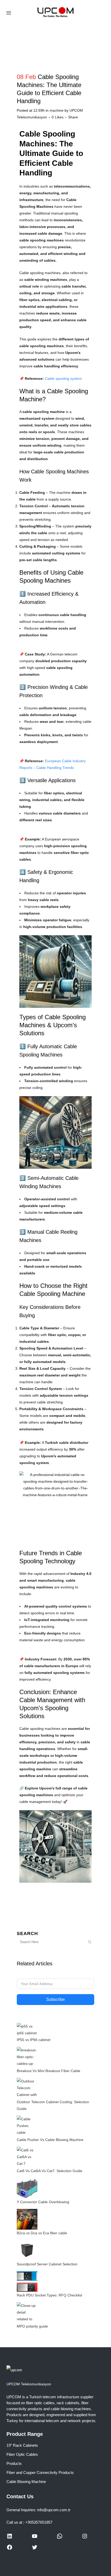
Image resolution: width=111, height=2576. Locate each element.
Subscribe (55, 1999)
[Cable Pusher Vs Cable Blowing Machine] (27, 2125)
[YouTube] (35, 2538)
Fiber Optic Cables (22, 2454)
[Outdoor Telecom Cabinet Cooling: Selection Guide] (27, 2088)
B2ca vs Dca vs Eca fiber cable (42, 2233)
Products (14, 2463)
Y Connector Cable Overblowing (43, 2202)
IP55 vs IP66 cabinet (34, 2040)
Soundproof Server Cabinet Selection (47, 2264)
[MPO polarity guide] (27, 2312)
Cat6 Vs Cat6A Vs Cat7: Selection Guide (50, 2171)
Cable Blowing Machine (26, 2482)
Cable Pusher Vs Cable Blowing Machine (50, 2140)
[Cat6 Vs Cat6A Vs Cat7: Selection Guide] (27, 2157)
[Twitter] (35, 2549)
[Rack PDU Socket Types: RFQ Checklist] (27, 2281)
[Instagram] (85, 2538)
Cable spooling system (63, 379)
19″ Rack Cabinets (22, 2445)
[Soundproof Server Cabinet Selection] (27, 2250)
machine (57, 110)
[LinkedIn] (10, 2538)
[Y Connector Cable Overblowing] (27, 2188)
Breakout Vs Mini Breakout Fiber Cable (49, 2071)
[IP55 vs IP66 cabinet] (27, 2029)
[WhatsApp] (60, 2538)
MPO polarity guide (32, 2326)
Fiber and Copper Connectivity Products (40, 2472)
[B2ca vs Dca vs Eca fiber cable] (27, 2219)
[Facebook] (10, 2549)
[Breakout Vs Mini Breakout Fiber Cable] (27, 2057)
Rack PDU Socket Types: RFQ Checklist (49, 2295)
